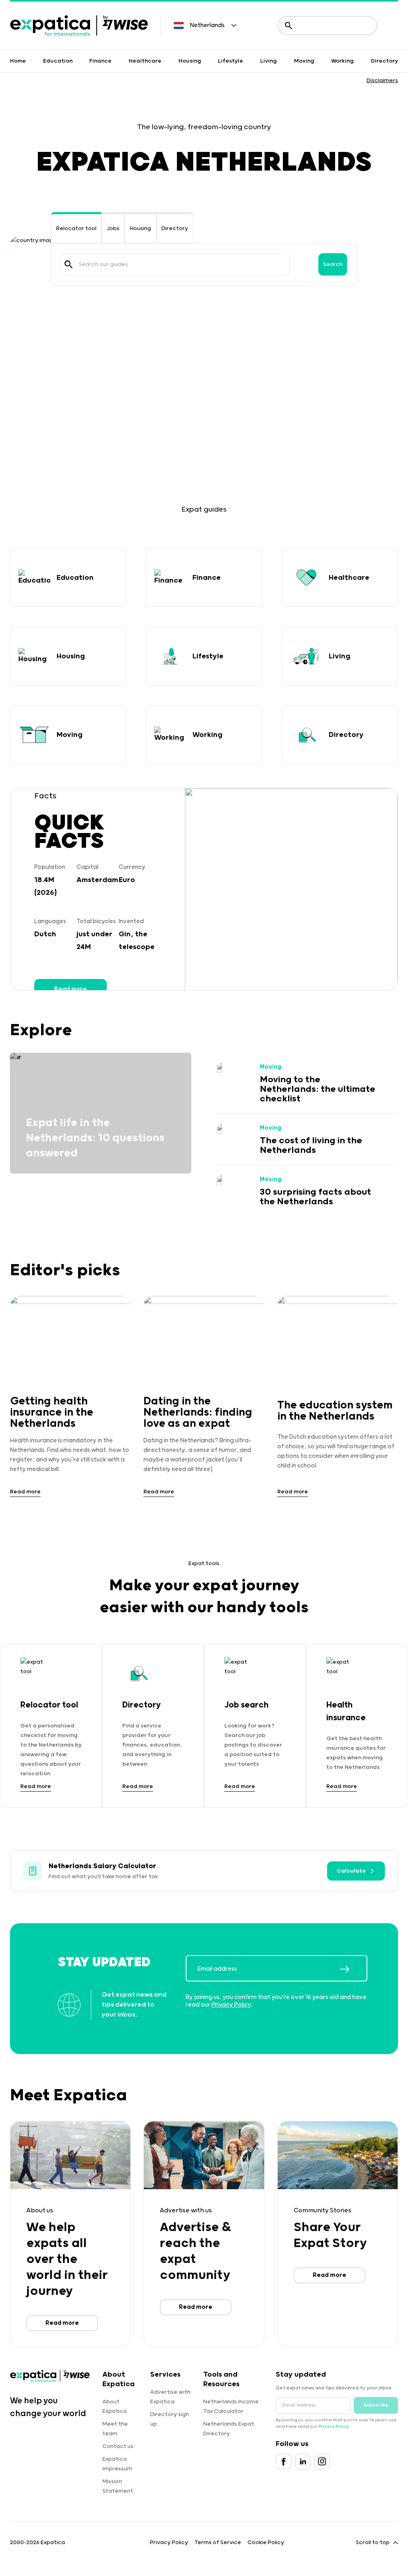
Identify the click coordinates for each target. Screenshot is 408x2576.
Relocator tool (76, 228)
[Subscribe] (353, 1969)
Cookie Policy (266, 2543)
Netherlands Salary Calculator (102, 1866)
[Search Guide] (69, 264)
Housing (190, 61)
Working (342, 61)
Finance (100, 61)
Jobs (113, 228)
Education (58, 61)
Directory (384, 61)
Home (18, 61)
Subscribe (376, 2405)
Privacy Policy (231, 2005)
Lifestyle (230, 61)
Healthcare (145, 61)
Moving (304, 61)
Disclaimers (382, 81)
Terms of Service (218, 2543)
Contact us (118, 2446)
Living (269, 61)
